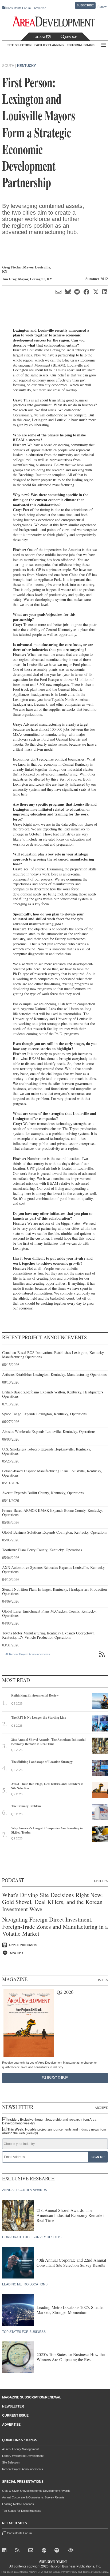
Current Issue (15, 2416)
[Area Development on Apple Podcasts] (45, 2551)
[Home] (32, 2551)
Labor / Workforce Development (23, 2456)
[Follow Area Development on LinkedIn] (5, 2551)
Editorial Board (81, 45)
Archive (101, 2108)
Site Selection (11, 2462)
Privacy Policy (69, 2572)
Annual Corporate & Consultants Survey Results (33, 2497)
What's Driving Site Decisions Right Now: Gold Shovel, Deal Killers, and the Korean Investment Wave (52, 1902)
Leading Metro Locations (18, 2504)
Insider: (49, 2121)
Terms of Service (92, 2572)
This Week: (54, 2131)
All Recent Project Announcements (28, 1654)
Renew (102, 7)
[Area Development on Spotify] (58, 2551)
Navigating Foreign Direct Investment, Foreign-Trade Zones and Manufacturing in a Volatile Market (55, 1926)
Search (71, 37)
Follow (40, 37)
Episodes (101, 1881)
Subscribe (85, 5)
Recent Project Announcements (23, 2469)
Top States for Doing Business (22, 2511)
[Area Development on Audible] (71, 2551)
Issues (103, 1980)
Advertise (40, 8)
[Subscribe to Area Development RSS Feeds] (19, 2551)
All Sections (104, 45)
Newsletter (13, 2406)
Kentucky (27, 66)
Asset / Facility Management (20, 2449)
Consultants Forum (18, 8)
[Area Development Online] (53, 2561)
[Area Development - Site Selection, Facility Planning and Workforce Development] (55, 22)
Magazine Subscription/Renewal (32, 2397)
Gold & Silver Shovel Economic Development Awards (36, 2491)
